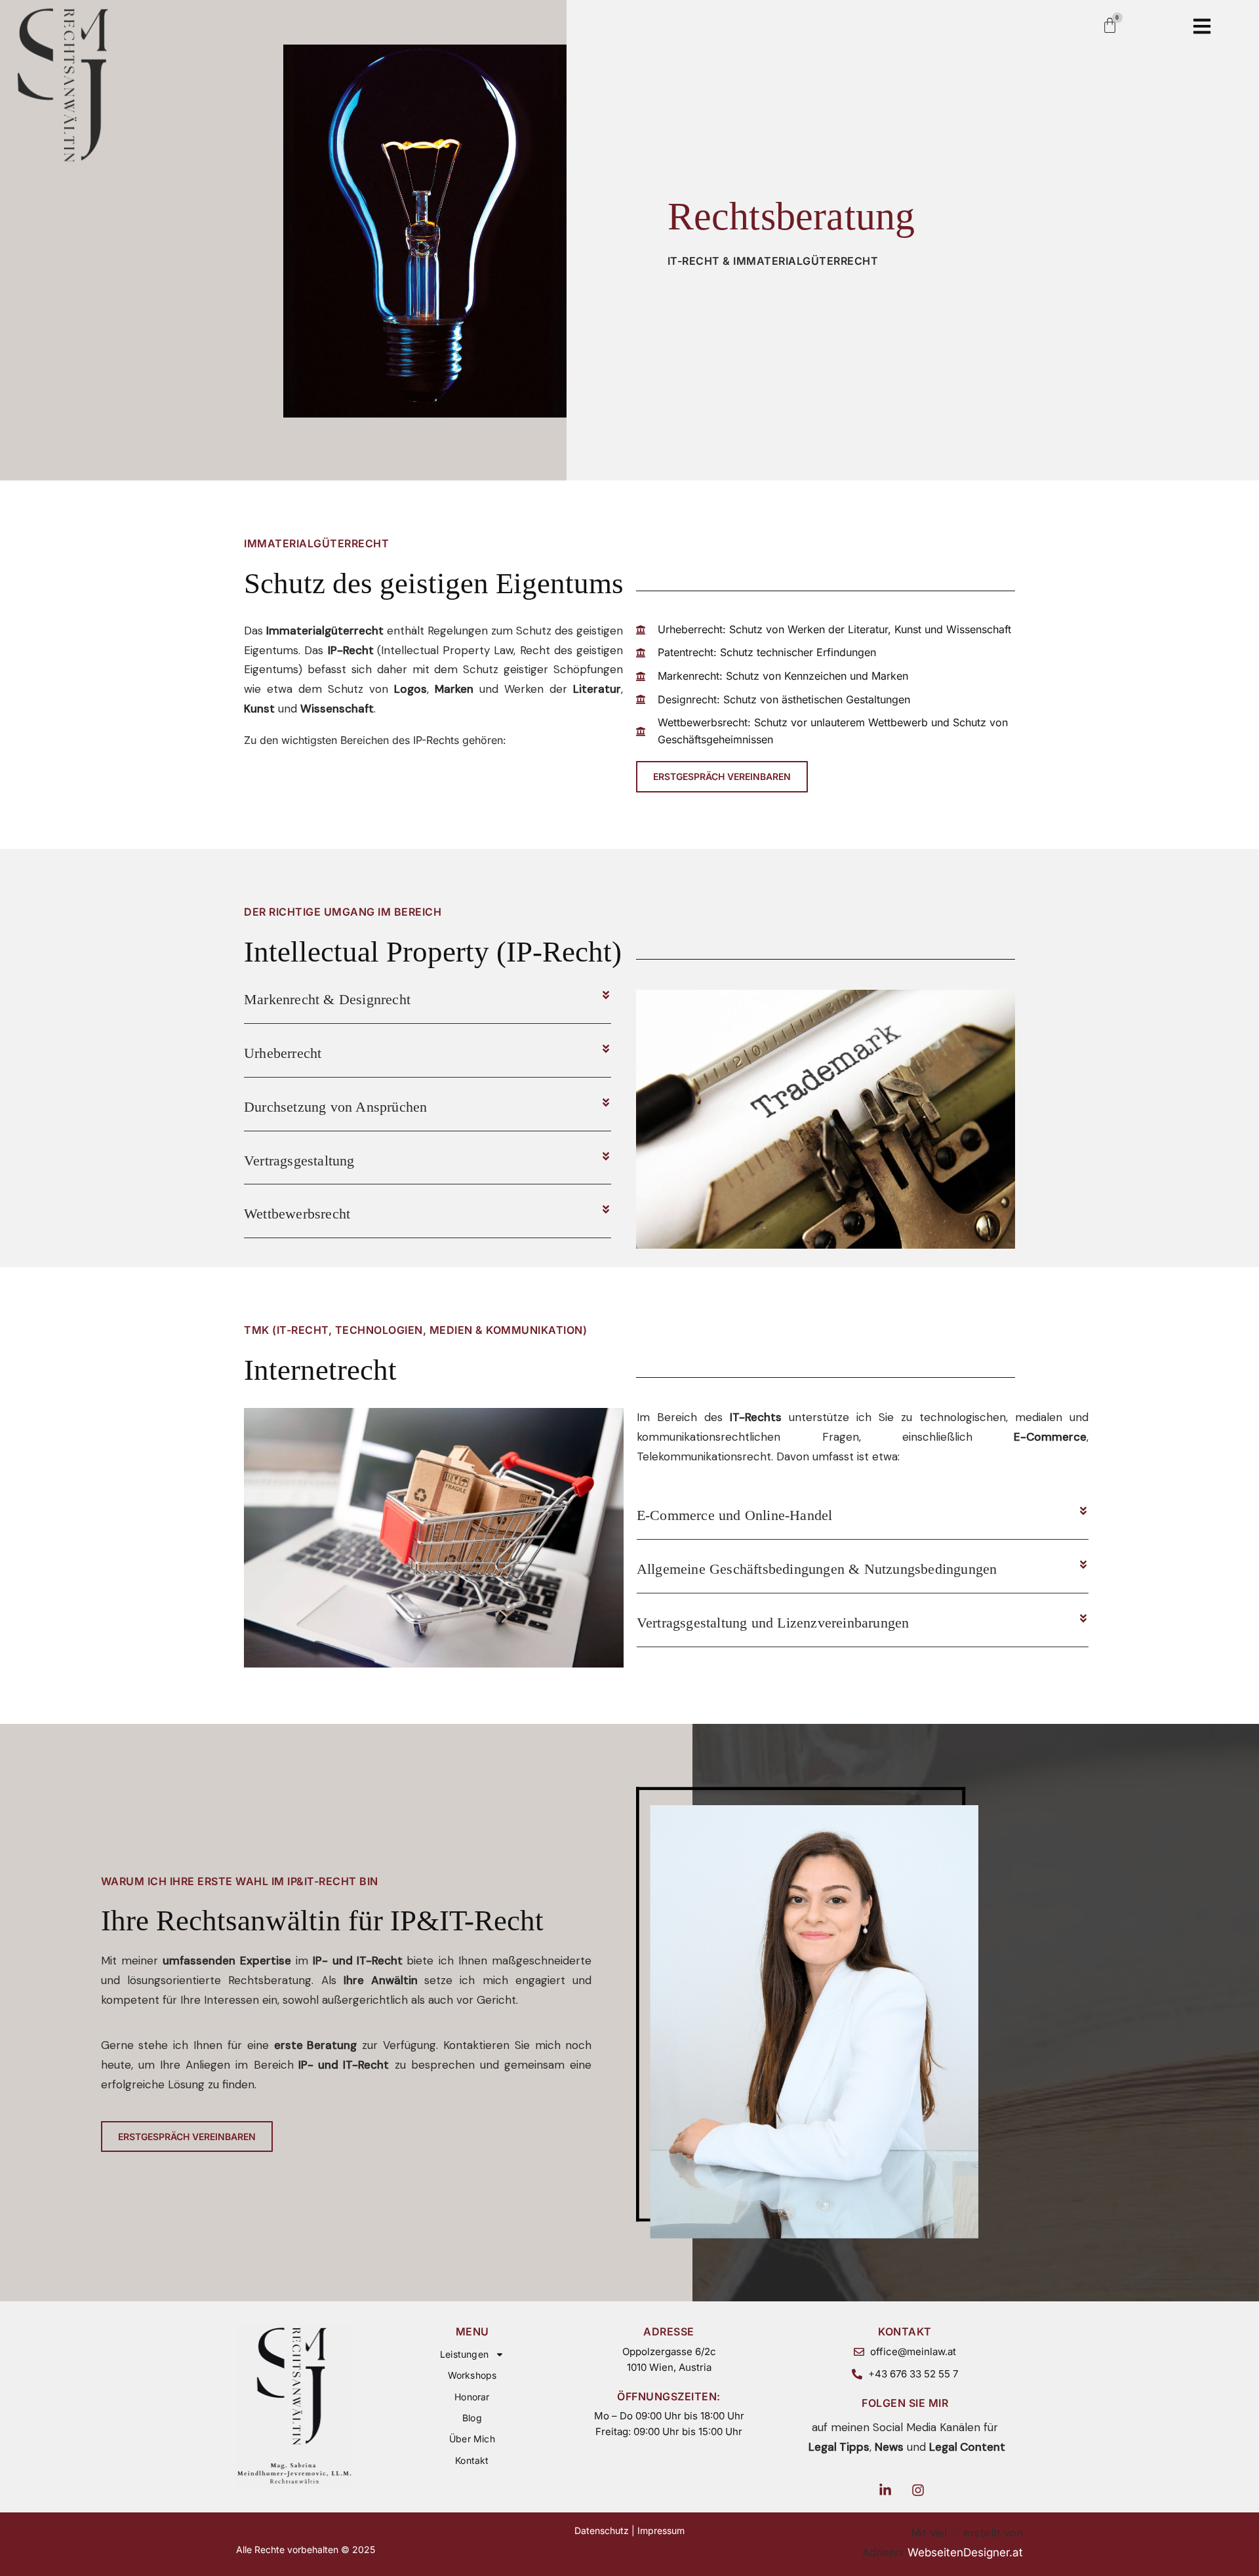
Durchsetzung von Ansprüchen (335, 1107)
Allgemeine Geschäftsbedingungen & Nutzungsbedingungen (817, 1569)
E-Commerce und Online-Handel (735, 1515)
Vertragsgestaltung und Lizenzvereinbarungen (773, 1623)
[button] (428, 1000)
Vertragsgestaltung (299, 1161)
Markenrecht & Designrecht (327, 999)
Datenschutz (602, 2530)
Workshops (472, 2375)
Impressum (661, 2530)
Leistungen (464, 2354)
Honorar (472, 2397)
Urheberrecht (283, 1053)
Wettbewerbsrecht (297, 1214)
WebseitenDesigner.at (965, 2552)
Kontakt (472, 2460)
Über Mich (472, 2439)
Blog (472, 2418)
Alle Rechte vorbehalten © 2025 (306, 2549)
